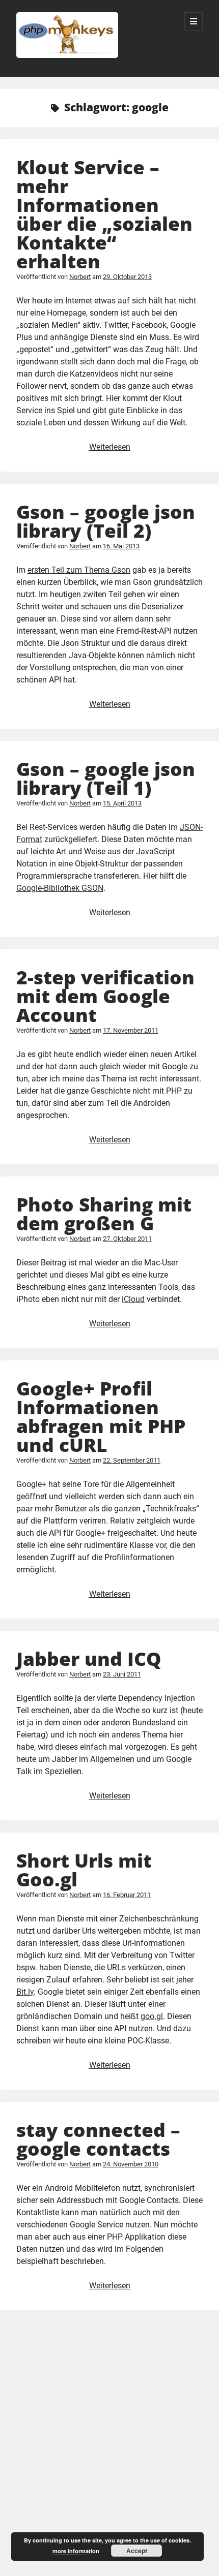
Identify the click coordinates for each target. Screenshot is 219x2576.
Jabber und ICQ (89, 1658)
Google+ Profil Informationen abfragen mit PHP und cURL (101, 1416)
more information (76, 2551)
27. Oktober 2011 (127, 1239)
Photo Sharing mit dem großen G (104, 1214)
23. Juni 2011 (122, 1674)
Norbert (80, 277)
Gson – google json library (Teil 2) (106, 521)
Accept (137, 2551)
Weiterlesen (110, 447)
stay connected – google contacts (98, 2139)
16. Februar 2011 (127, 1895)
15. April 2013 (122, 803)
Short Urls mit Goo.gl (84, 1870)
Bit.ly (25, 1992)
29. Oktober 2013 (127, 277)
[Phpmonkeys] (67, 55)
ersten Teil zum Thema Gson (79, 570)
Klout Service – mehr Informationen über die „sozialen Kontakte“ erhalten (104, 214)
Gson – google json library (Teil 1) (106, 778)
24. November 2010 (131, 2164)
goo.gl (152, 2016)
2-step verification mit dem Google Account (105, 996)
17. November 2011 (131, 1030)
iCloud (133, 1299)
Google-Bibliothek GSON (60, 888)
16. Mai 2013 (121, 546)
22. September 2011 (132, 1460)
